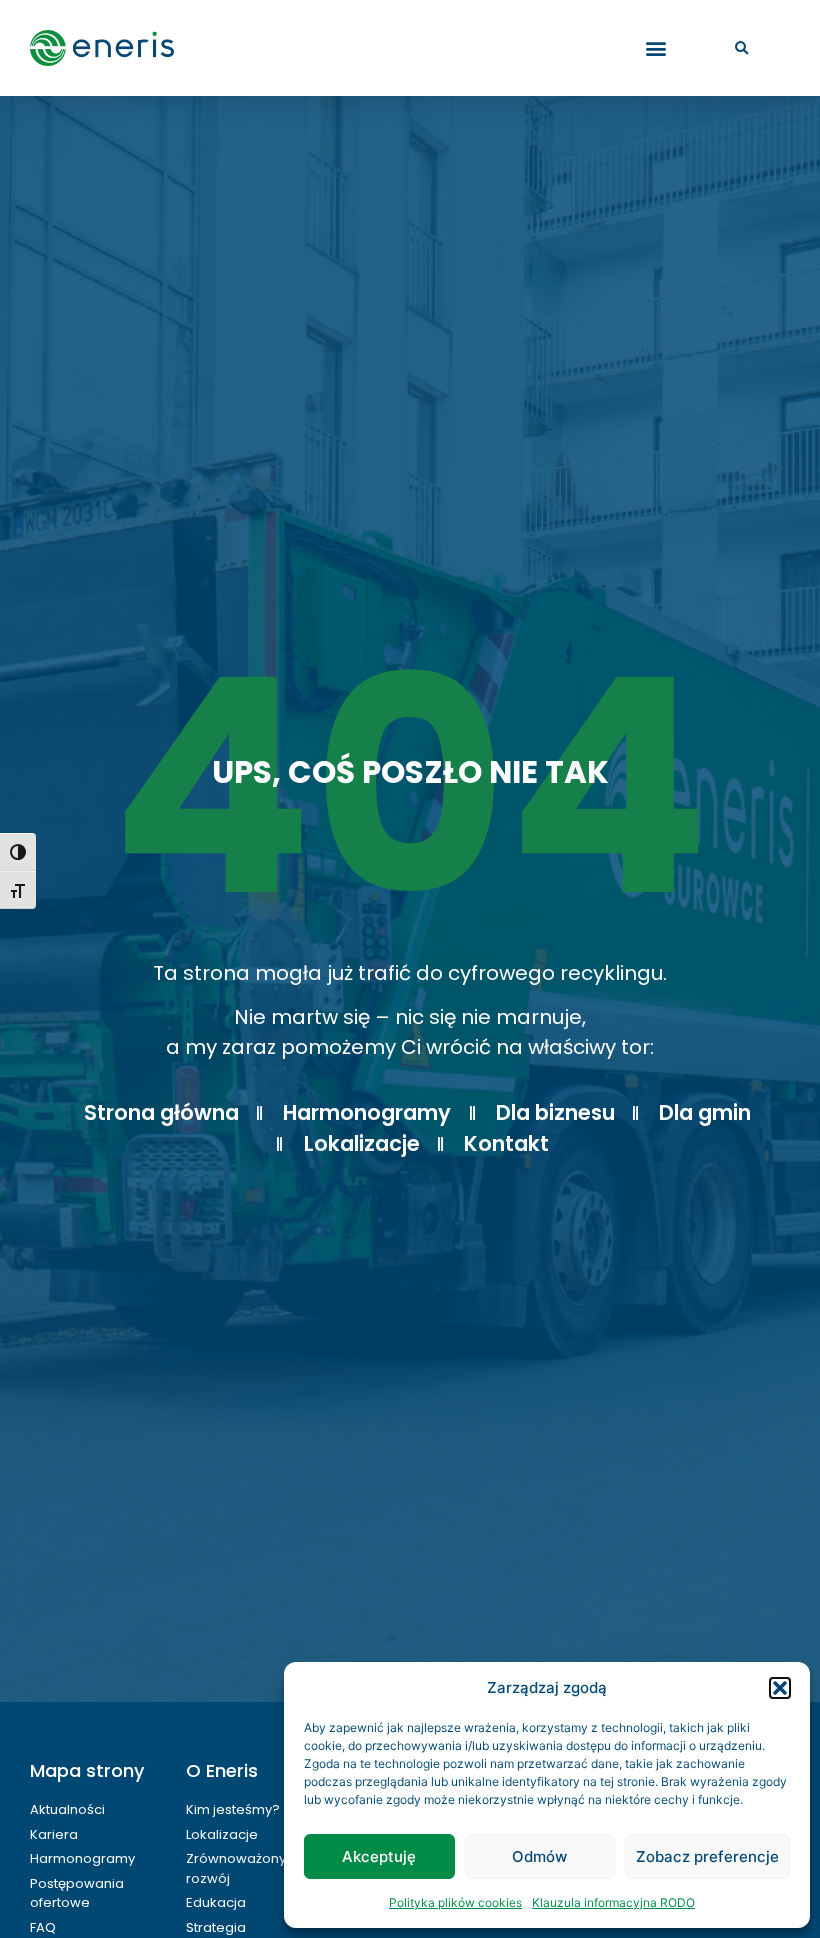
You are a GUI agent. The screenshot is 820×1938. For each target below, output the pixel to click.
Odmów (539, 1856)
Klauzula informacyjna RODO (613, 1902)
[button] (780, 1688)
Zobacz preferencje (707, 1856)
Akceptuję (379, 1856)
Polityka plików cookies (455, 1902)
